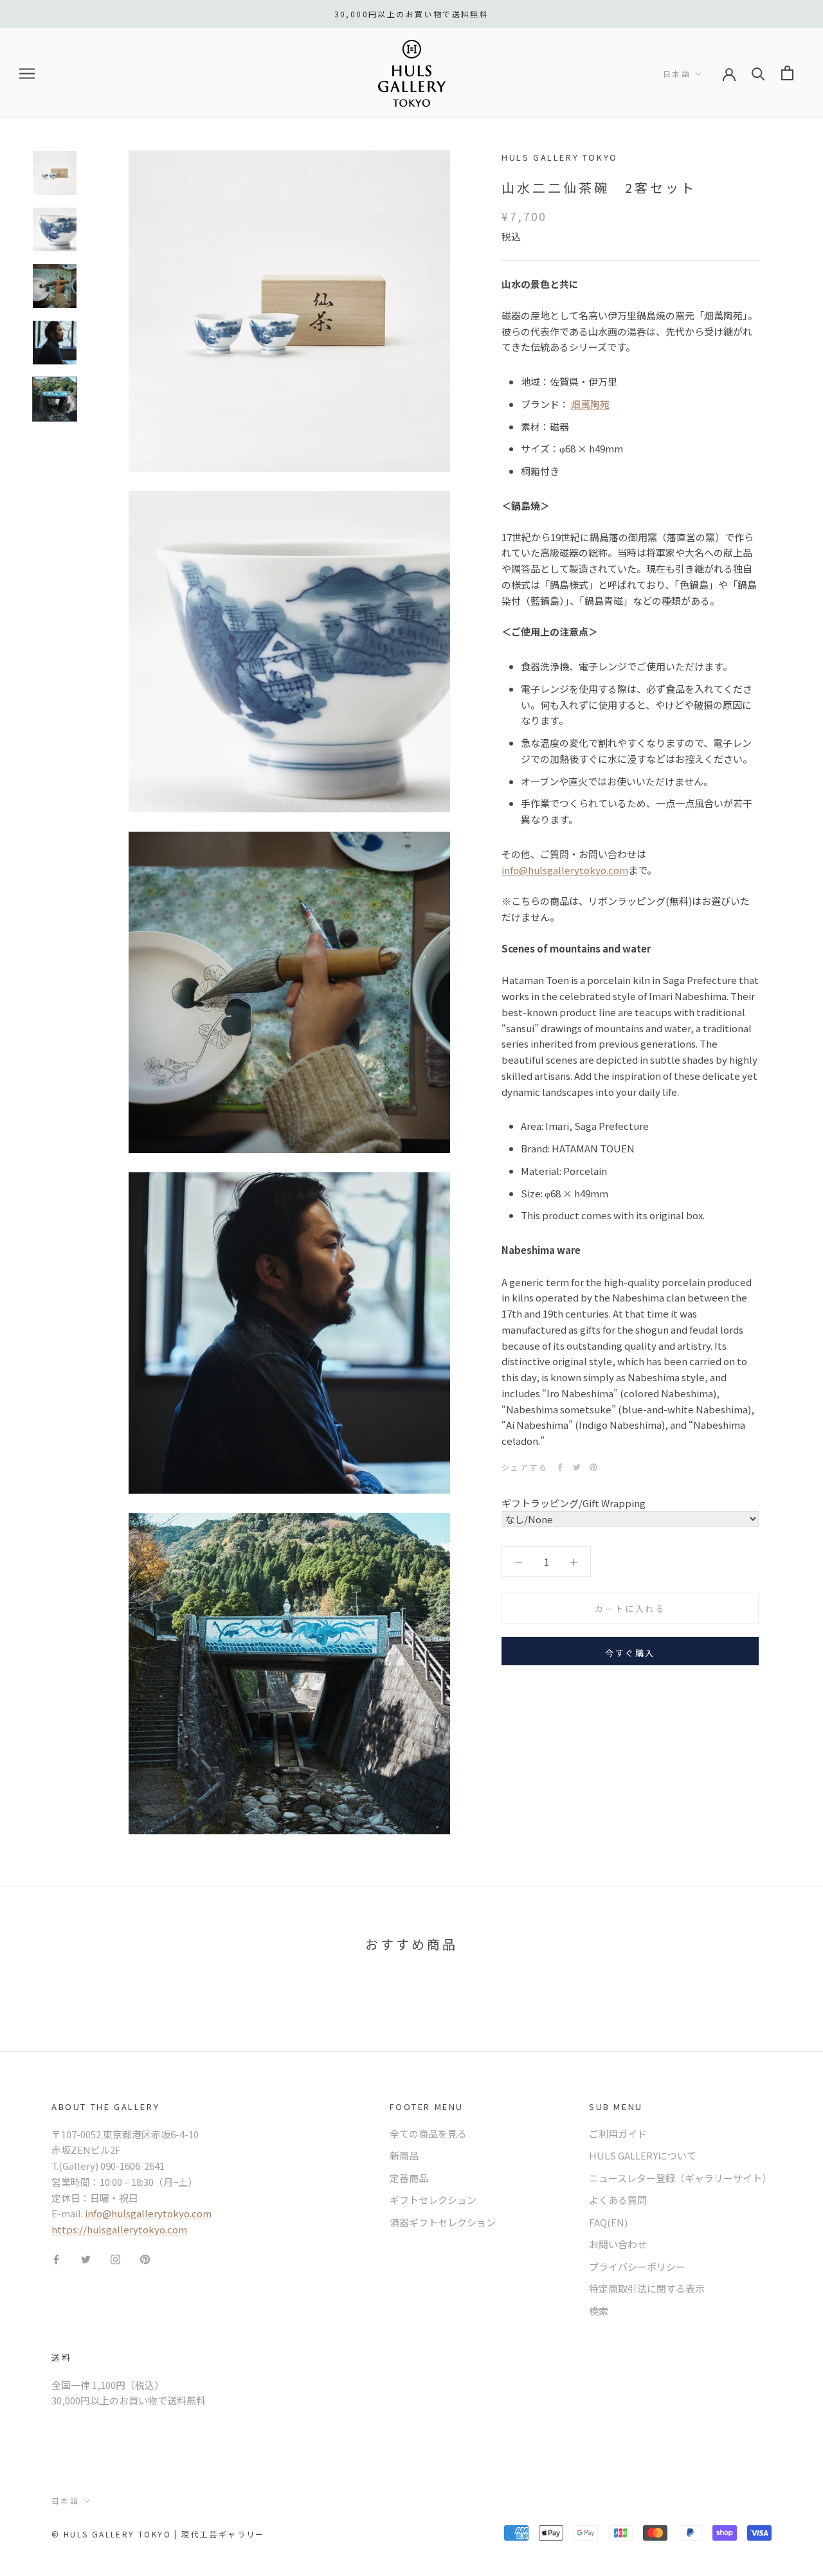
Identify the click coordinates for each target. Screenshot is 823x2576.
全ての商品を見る (428, 2133)
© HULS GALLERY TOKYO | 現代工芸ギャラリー (158, 2534)
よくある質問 (618, 2200)
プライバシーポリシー (637, 2267)
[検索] (758, 73)
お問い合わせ (618, 2244)
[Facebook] (560, 1467)
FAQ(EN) (608, 2222)
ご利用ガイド (618, 2133)
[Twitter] (577, 1467)
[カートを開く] (787, 73)
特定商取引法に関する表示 (647, 2288)
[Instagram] (115, 2259)
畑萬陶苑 (590, 404)
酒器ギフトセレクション (443, 2222)
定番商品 (409, 2178)
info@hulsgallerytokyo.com (565, 870)
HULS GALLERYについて (643, 2155)
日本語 (677, 74)
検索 (599, 2311)
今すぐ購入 (630, 1653)
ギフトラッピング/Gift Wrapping (574, 1503)
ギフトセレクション (433, 2200)
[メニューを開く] (27, 73)
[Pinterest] (593, 1467)
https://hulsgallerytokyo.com (119, 2229)
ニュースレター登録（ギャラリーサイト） (680, 2178)
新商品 (404, 2155)
